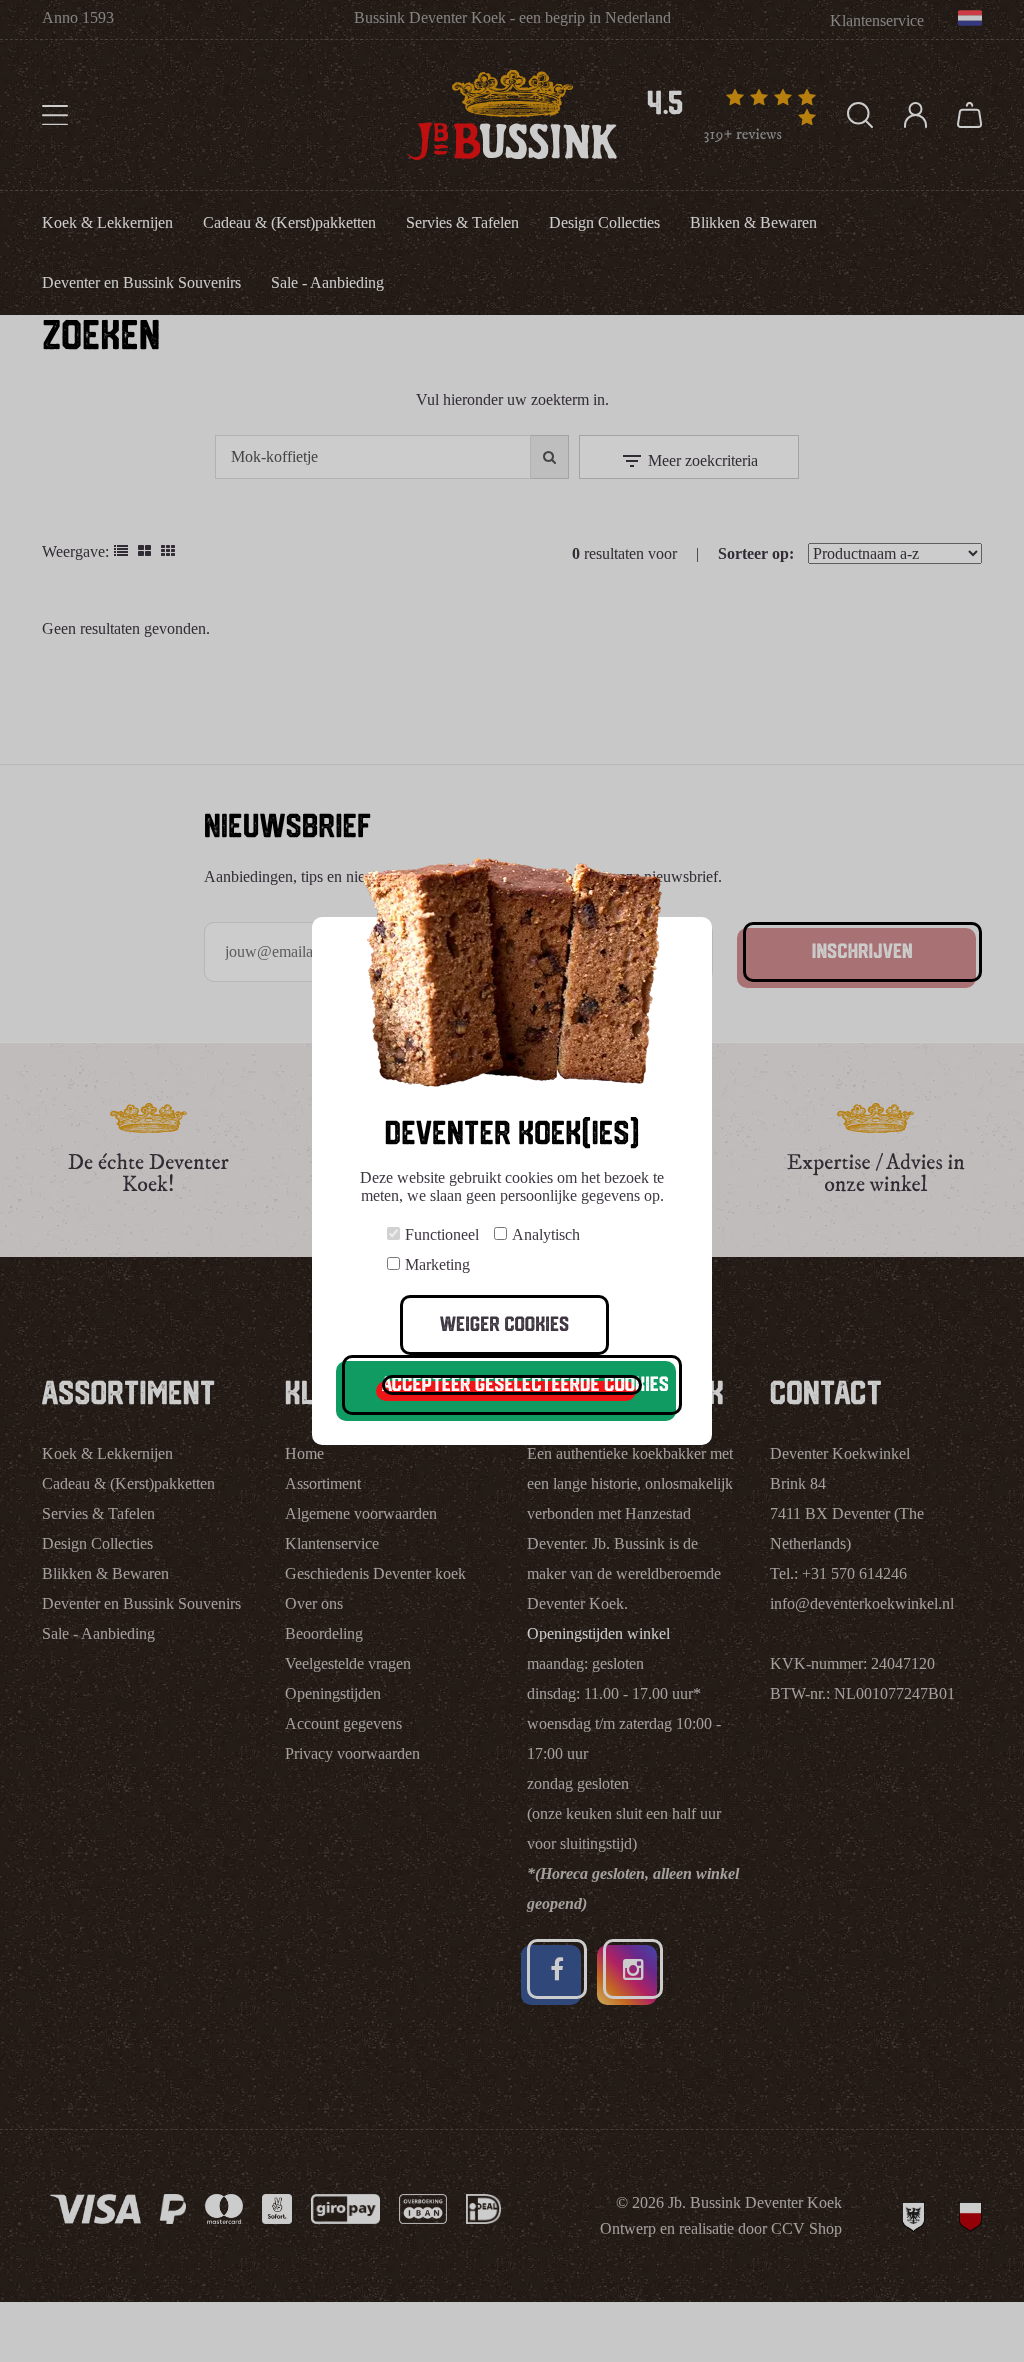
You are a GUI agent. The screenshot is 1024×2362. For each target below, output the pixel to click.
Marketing (437, 1264)
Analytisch (546, 1234)
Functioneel (442, 1234)
